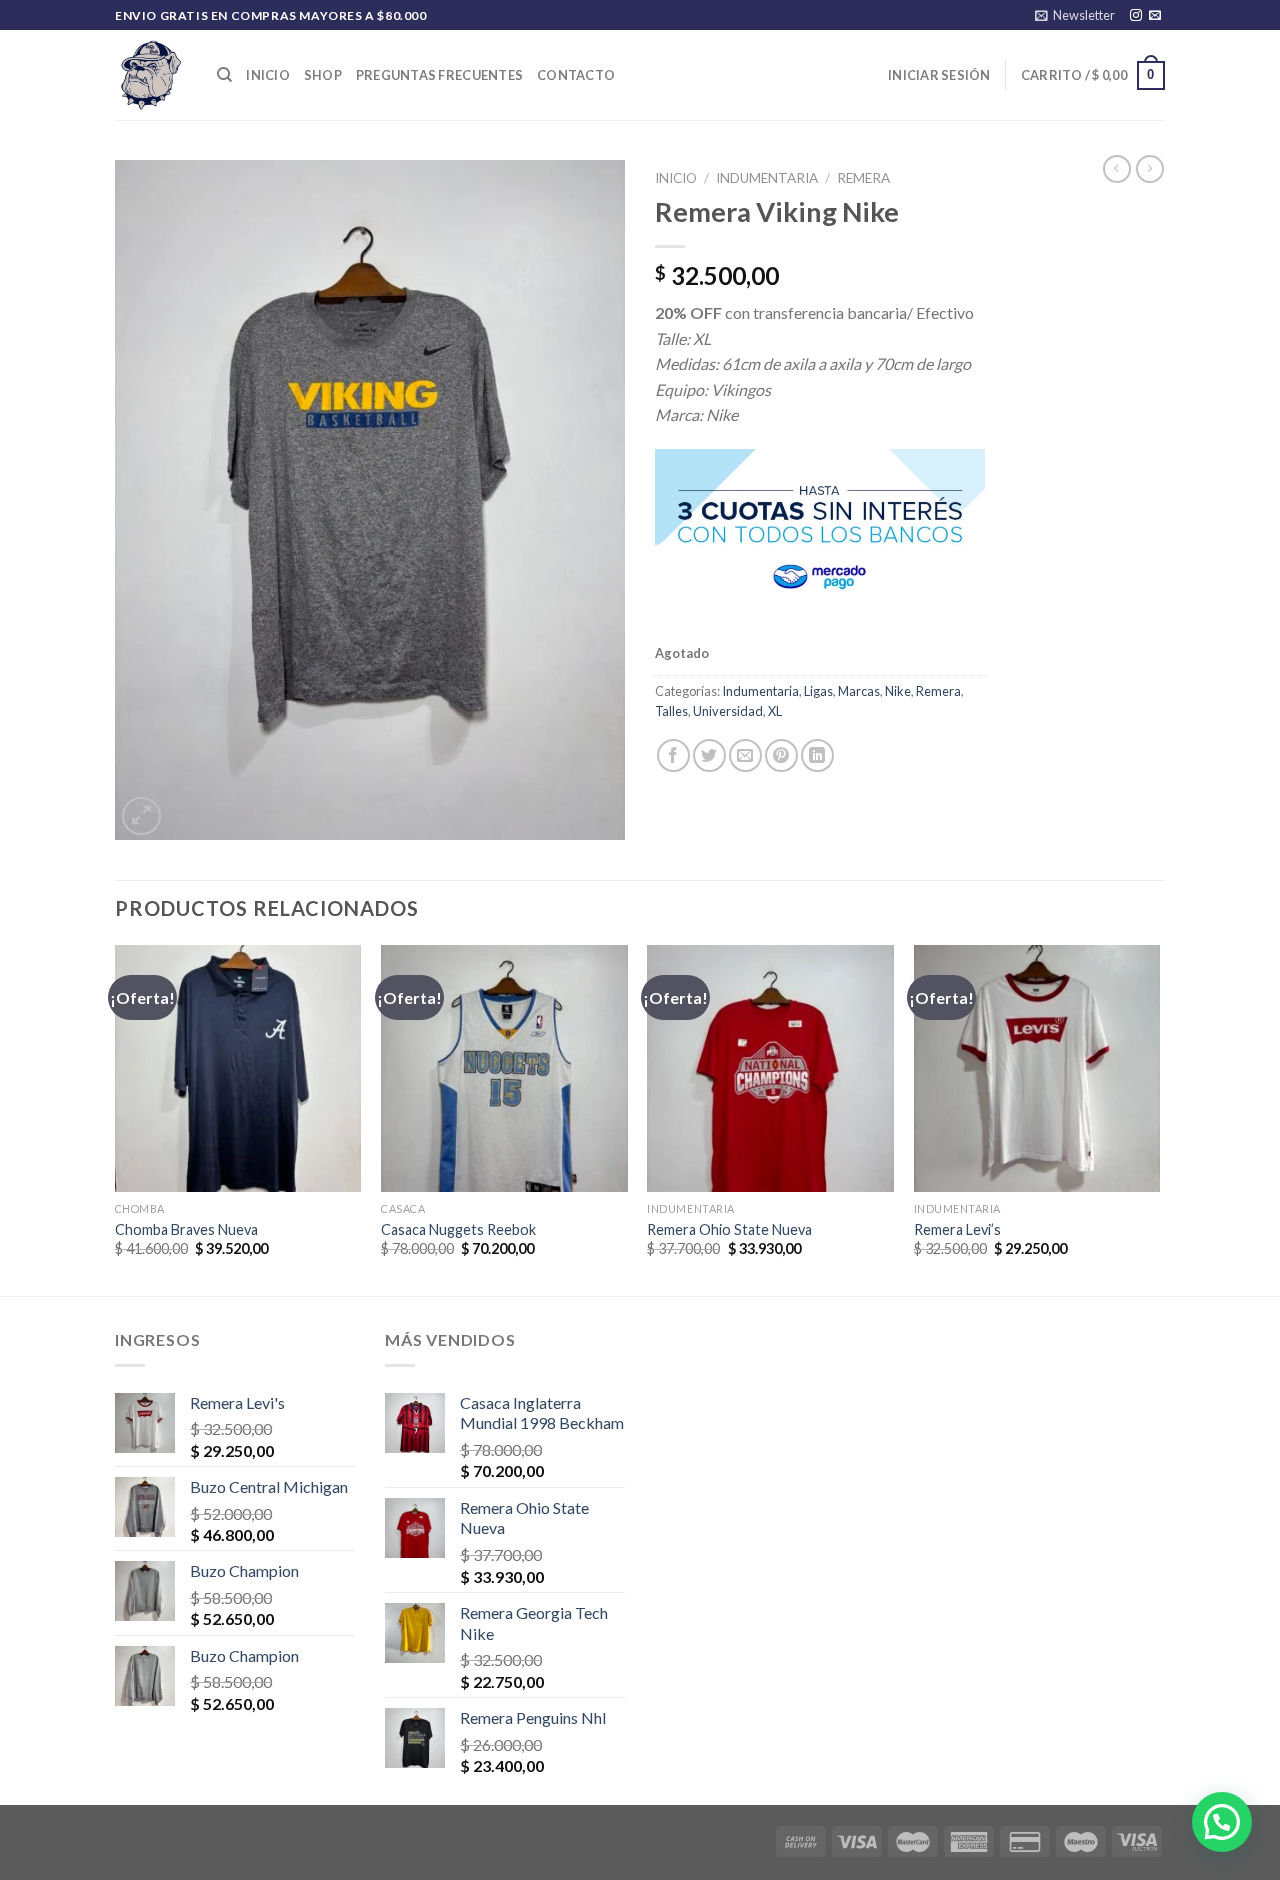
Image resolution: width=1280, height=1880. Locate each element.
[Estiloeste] (151, 75)
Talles (671, 711)
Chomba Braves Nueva (186, 1229)
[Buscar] (224, 75)
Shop (323, 75)
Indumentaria (767, 178)
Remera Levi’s (957, 1229)
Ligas (818, 691)
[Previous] (116, 1118)
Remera (863, 178)
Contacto (576, 75)
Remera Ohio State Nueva (729, 1229)
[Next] (1159, 1118)
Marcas (859, 691)
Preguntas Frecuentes (439, 75)
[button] (1222, 1822)
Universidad (728, 711)
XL (775, 711)
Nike (898, 691)
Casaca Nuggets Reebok (458, 1229)
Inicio (268, 75)
